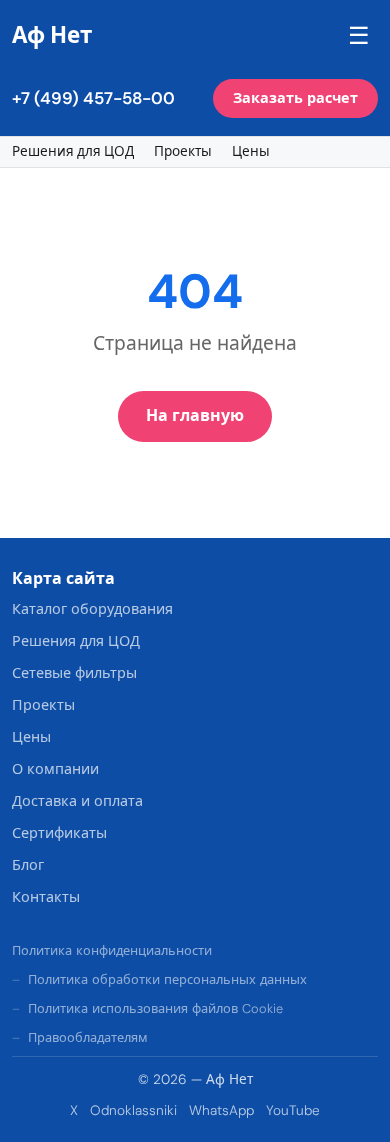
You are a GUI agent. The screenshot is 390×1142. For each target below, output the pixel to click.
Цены (251, 151)
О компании (55, 769)
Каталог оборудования (92, 609)
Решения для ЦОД (73, 151)
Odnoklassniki (133, 1110)
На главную (195, 415)
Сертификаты (59, 833)
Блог (28, 865)
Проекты (183, 151)
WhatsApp (221, 1110)
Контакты (46, 897)
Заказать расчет (295, 98)
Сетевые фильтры (74, 673)
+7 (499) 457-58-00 (93, 98)
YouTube (293, 1110)
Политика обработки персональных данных (167, 979)
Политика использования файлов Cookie (155, 1008)
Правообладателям (88, 1037)
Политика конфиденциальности (112, 950)
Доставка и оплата (77, 801)
